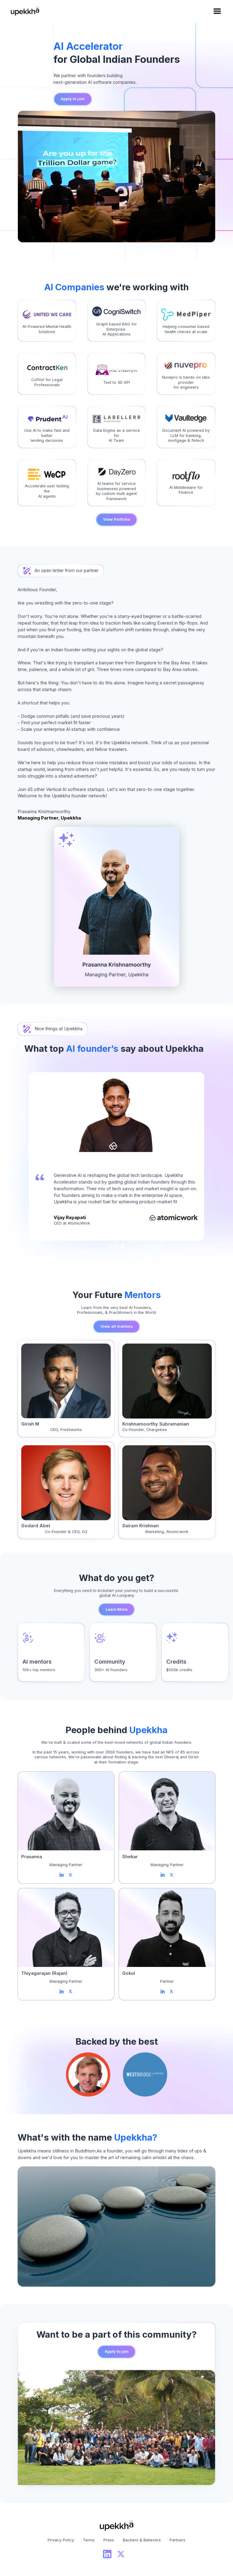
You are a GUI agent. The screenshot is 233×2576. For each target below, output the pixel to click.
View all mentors (116, 1326)
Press (109, 2540)
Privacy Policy (61, 2540)
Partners (177, 2540)
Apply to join (73, 99)
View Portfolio (117, 519)
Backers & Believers (142, 2540)
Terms (89, 2540)
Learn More (116, 1609)
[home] (25, 11)
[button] (217, 11)
